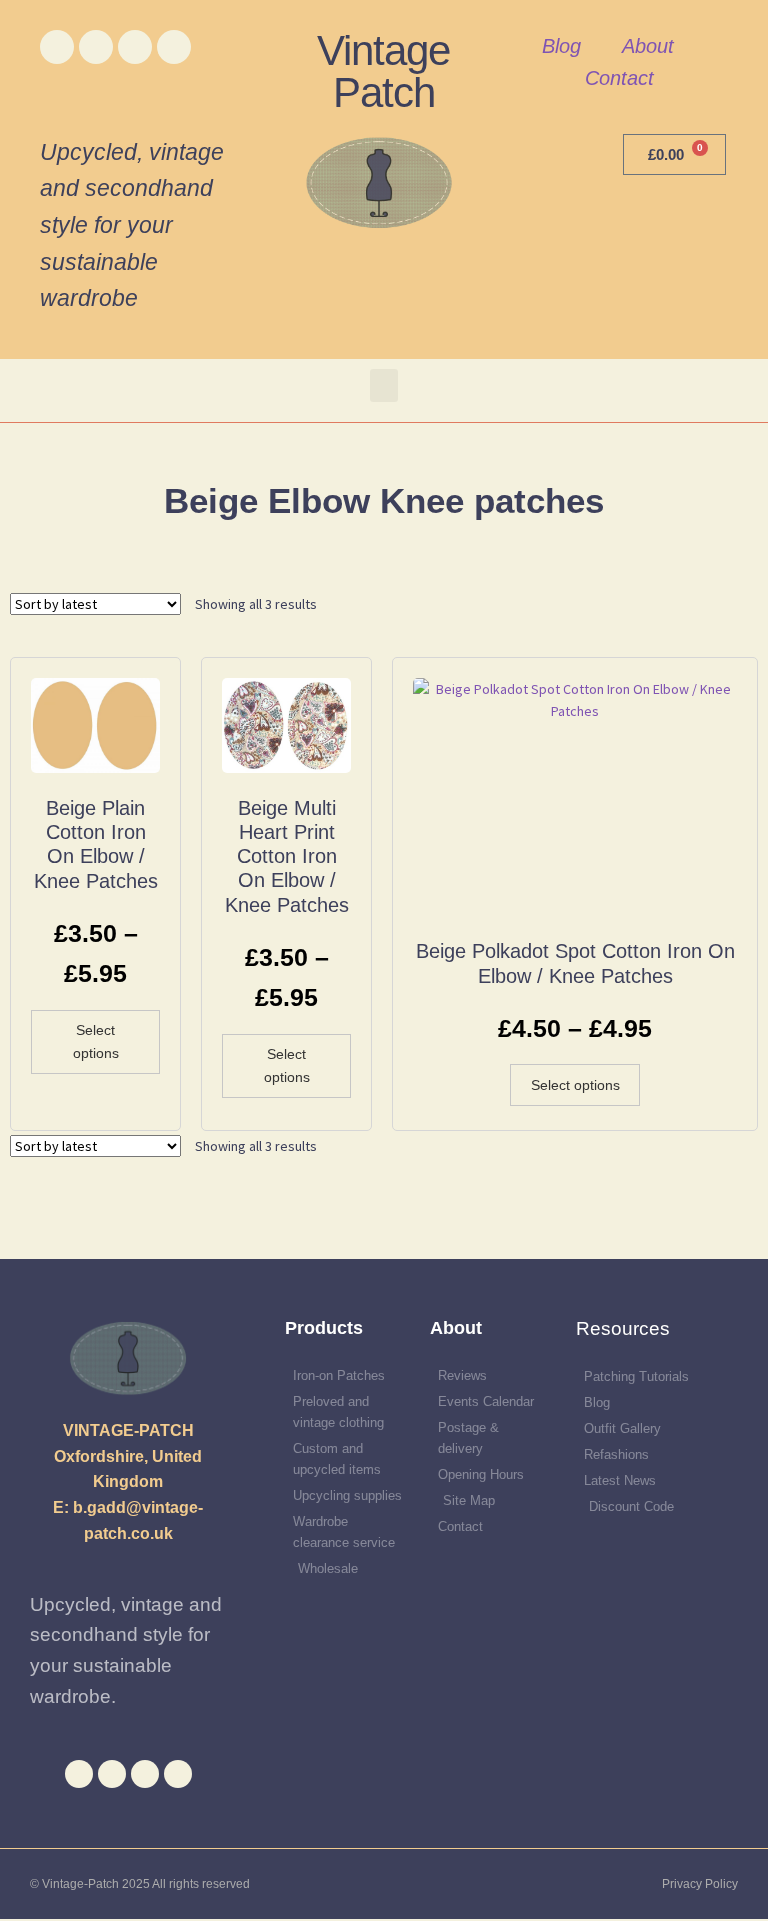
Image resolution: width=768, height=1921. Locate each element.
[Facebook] (57, 47)
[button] (384, 385)
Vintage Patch (383, 71)
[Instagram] (135, 47)
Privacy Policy (700, 1884)
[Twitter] (96, 47)
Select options (96, 1041)
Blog (561, 46)
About (648, 46)
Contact (619, 78)
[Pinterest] (174, 47)
